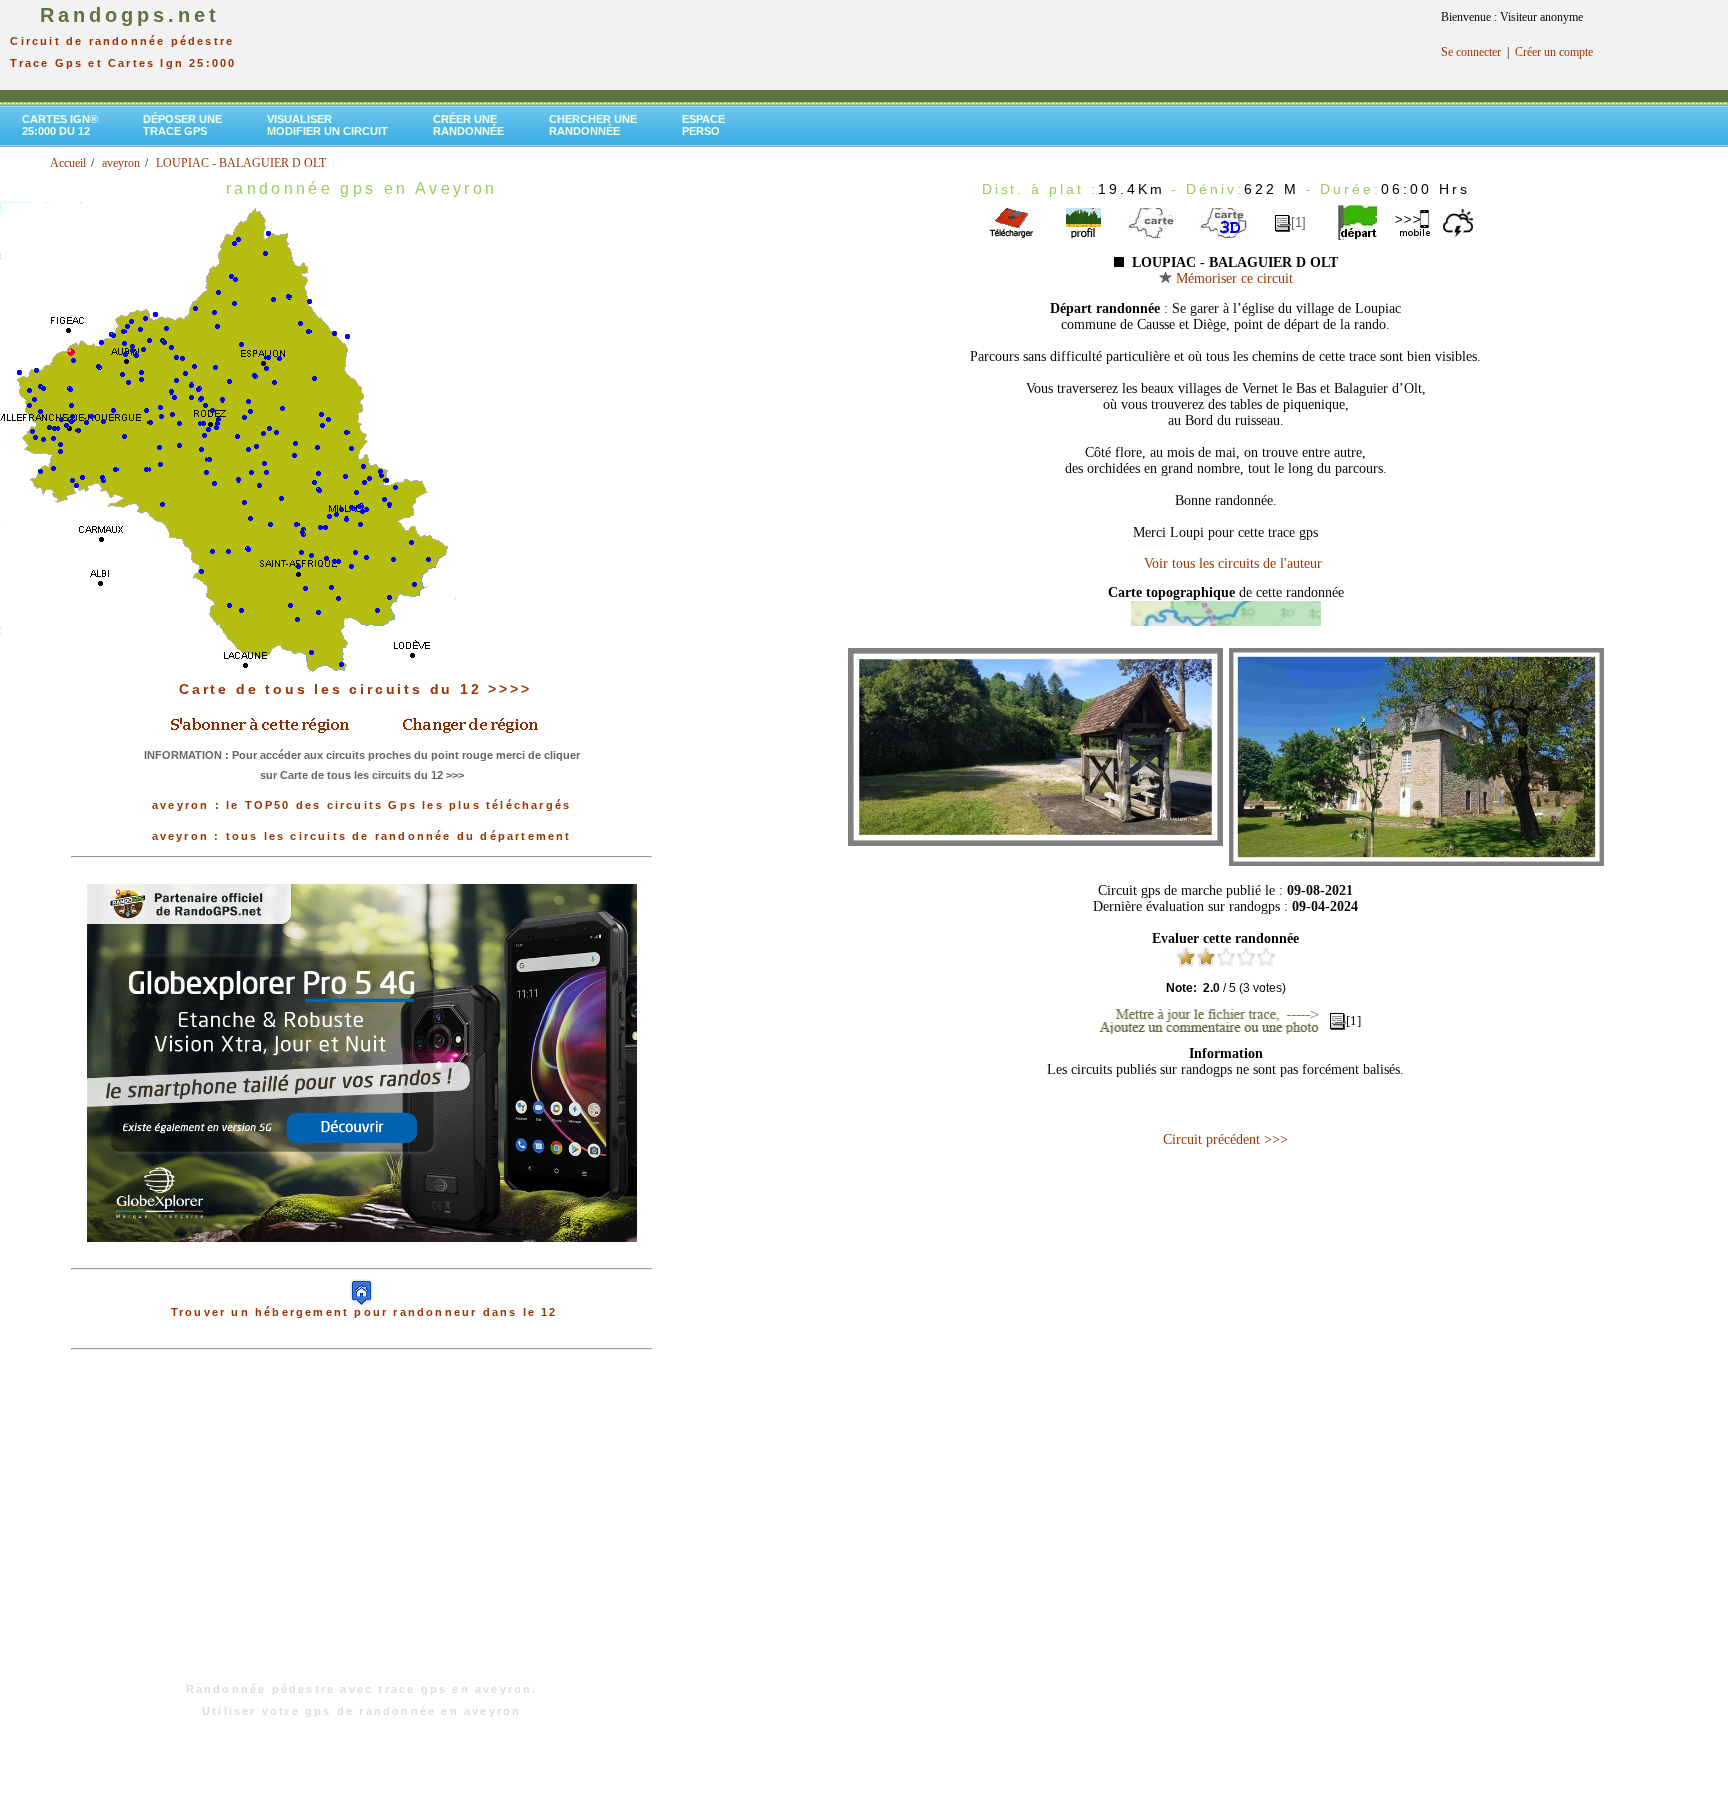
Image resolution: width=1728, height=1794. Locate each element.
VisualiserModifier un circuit (327, 125)
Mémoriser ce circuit (1232, 278)
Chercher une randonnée (593, 125)
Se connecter (1471, 52)
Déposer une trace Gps (182, 125)
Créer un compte (1554, 52)
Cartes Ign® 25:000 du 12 (60, 125)
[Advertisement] (362, 1526)
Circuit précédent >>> (1225, 1139)
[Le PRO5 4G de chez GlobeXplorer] (362, 1258)
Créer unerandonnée (468, 125)
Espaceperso (703, 125)
